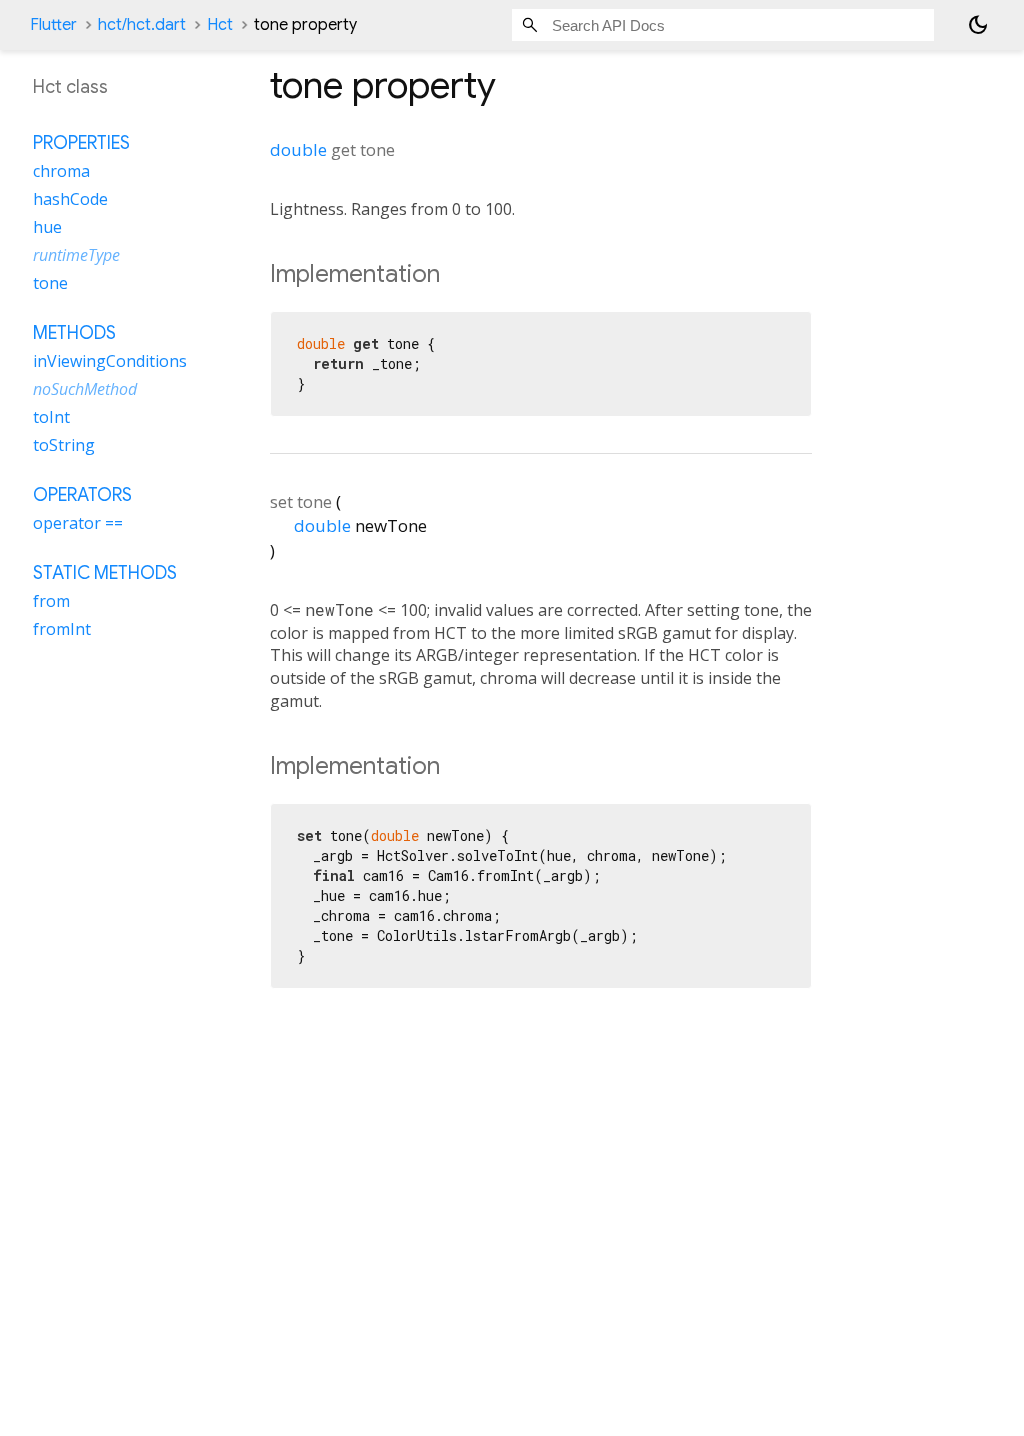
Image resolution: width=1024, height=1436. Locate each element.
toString (64, 445)
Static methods (105, 573)
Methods (74, 333)
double (298, 149)
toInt (51, 417)
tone (50, 283)
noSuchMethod (85, 389)
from (51, 601)
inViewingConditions (110, 361)
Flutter (53, 25)
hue (47, 227)
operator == (78, 523)
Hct (220, 25)
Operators (82, 495)
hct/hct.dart (142, 25)
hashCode (70, 199)
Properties (81, 143)
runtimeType (76, 255)
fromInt (62, 629)
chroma (61, 171)
